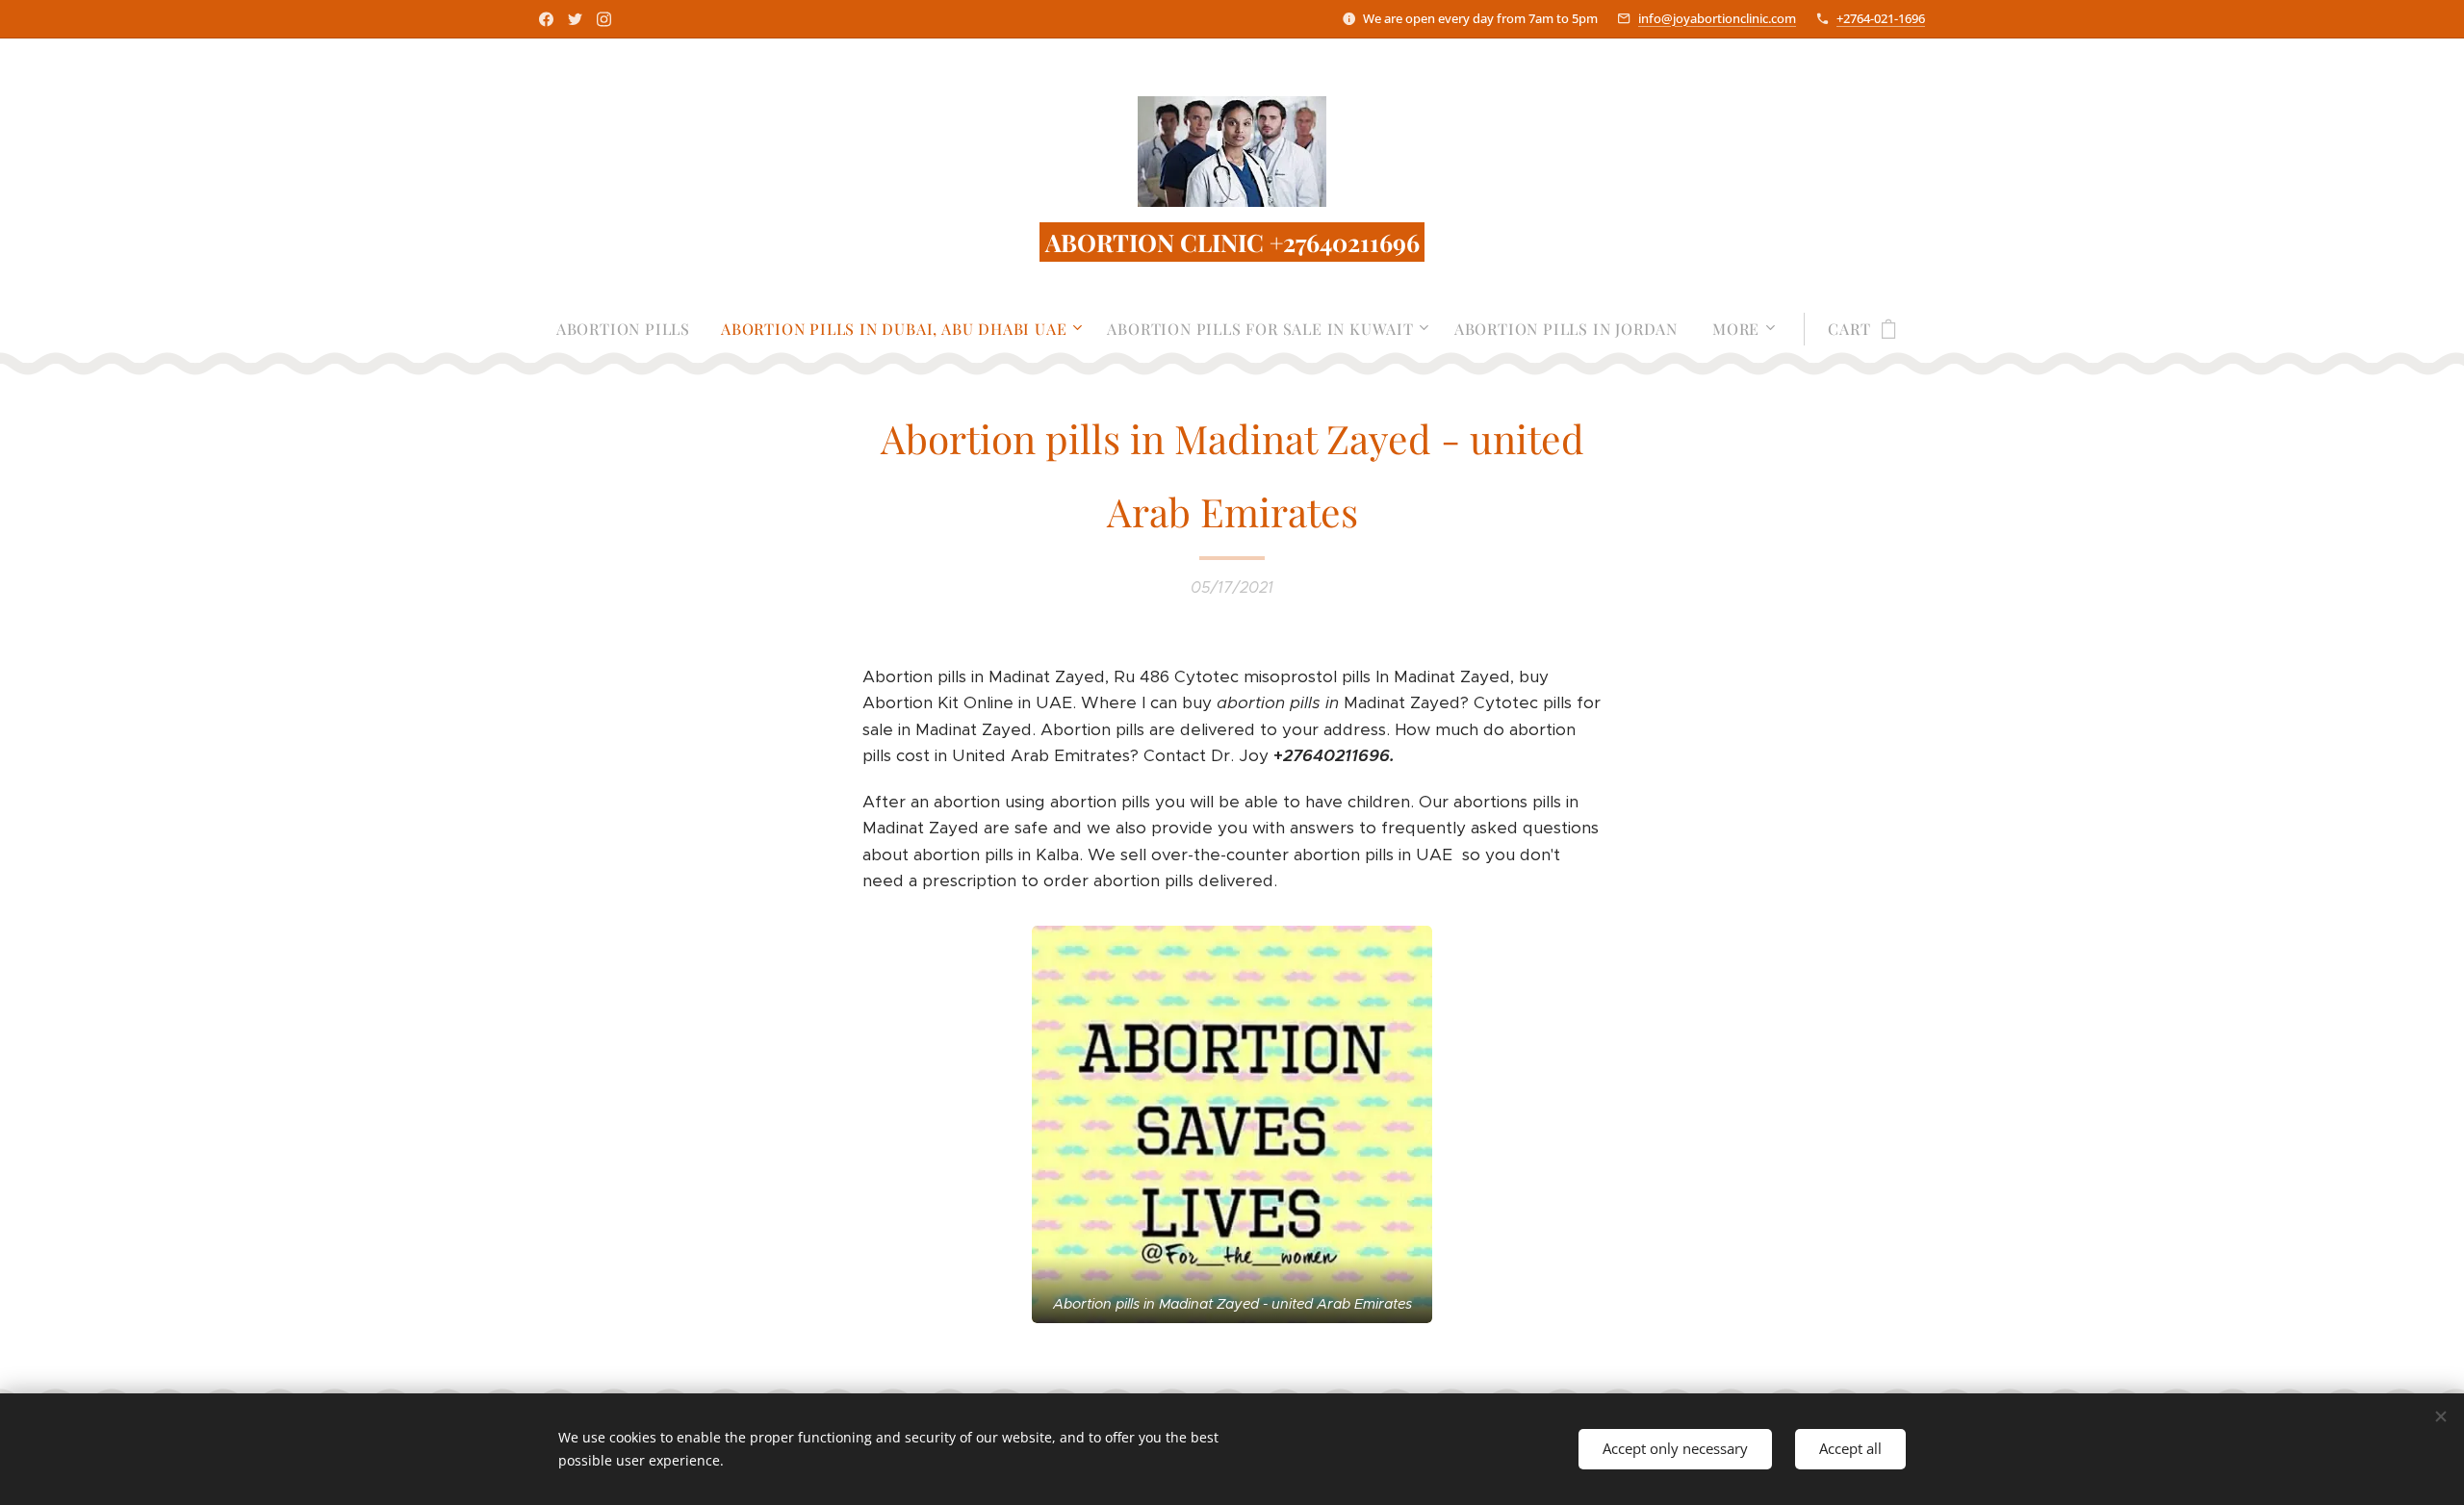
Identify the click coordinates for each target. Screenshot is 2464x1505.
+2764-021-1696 (1881, 18)
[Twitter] (575, 19)
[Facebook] (546, 19)
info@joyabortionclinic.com (1717, 18)
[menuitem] (631, 329)
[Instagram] (604, 19)
